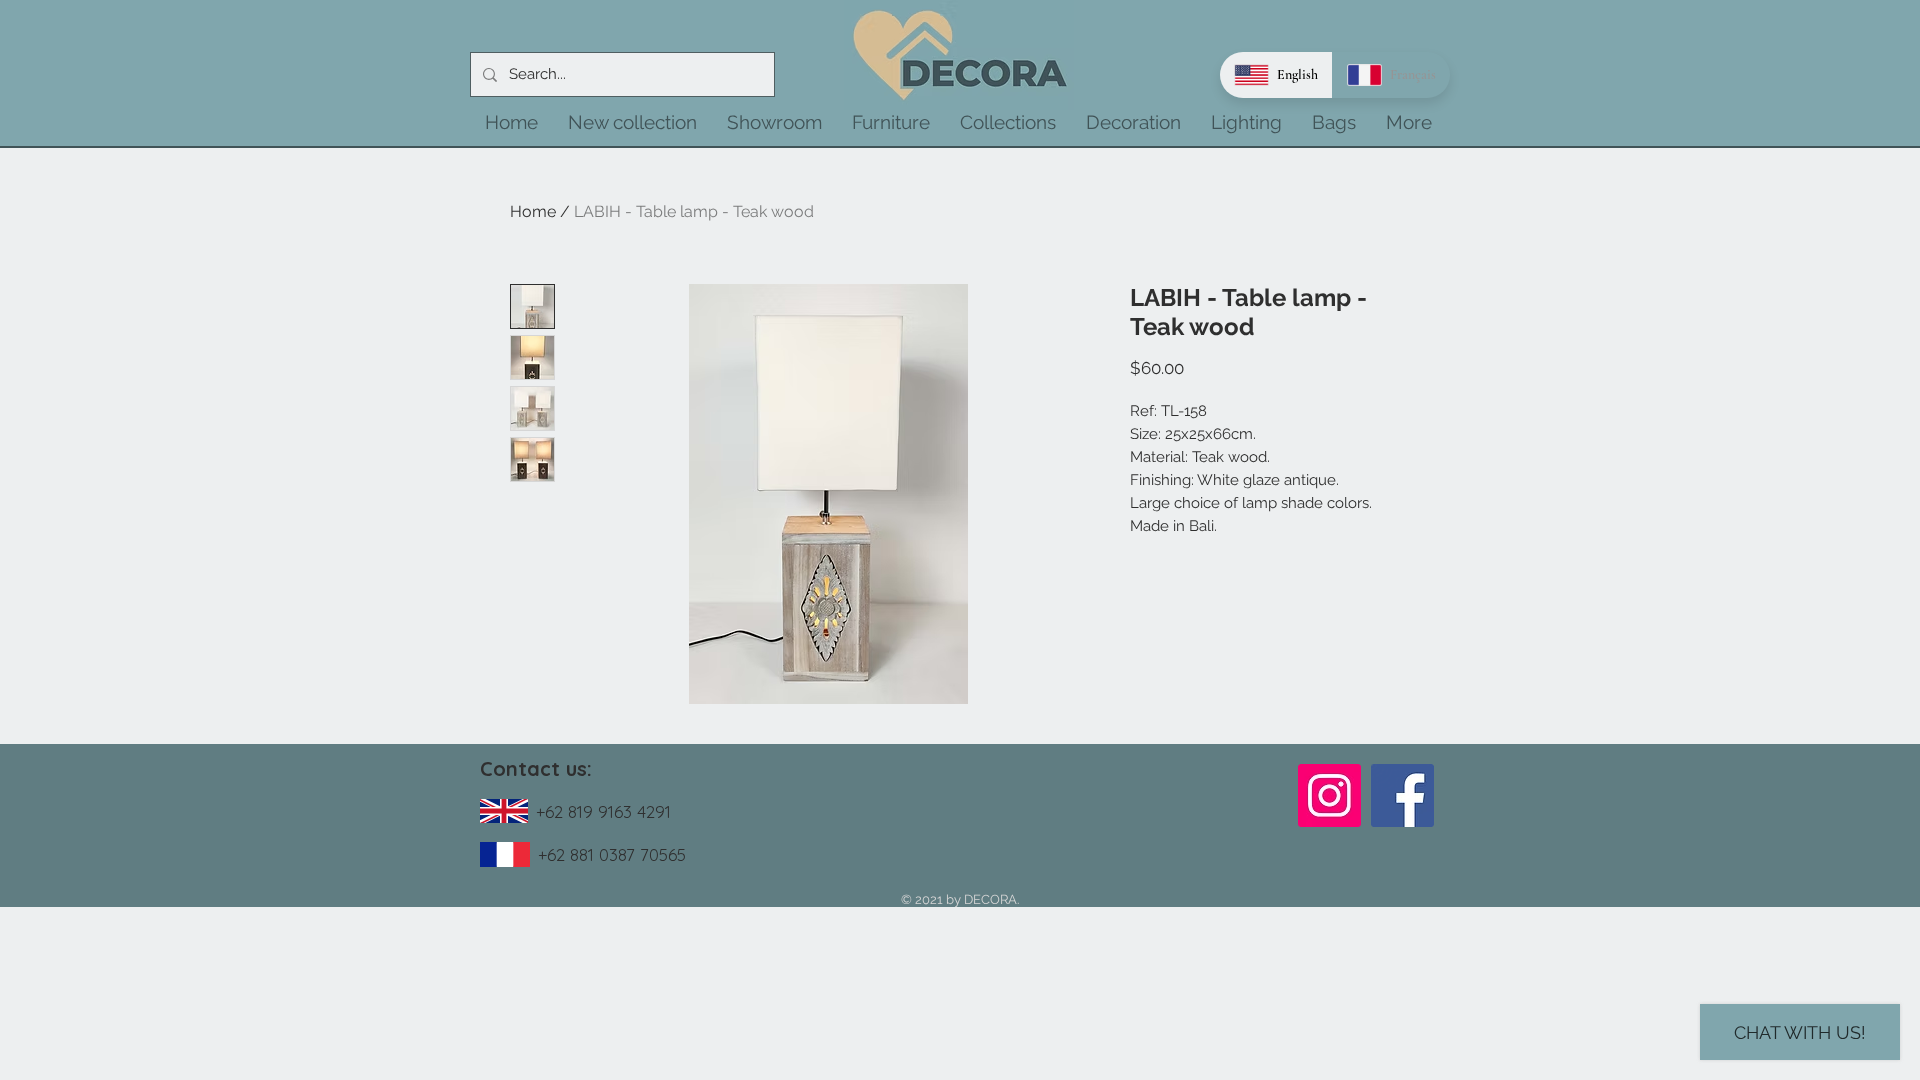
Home (533, 211)
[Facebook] (1402, 795)
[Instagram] (1329, 795)
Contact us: (536, 768)
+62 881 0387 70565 (612, 854)
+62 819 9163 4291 (603, 811)
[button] (632, 122)
